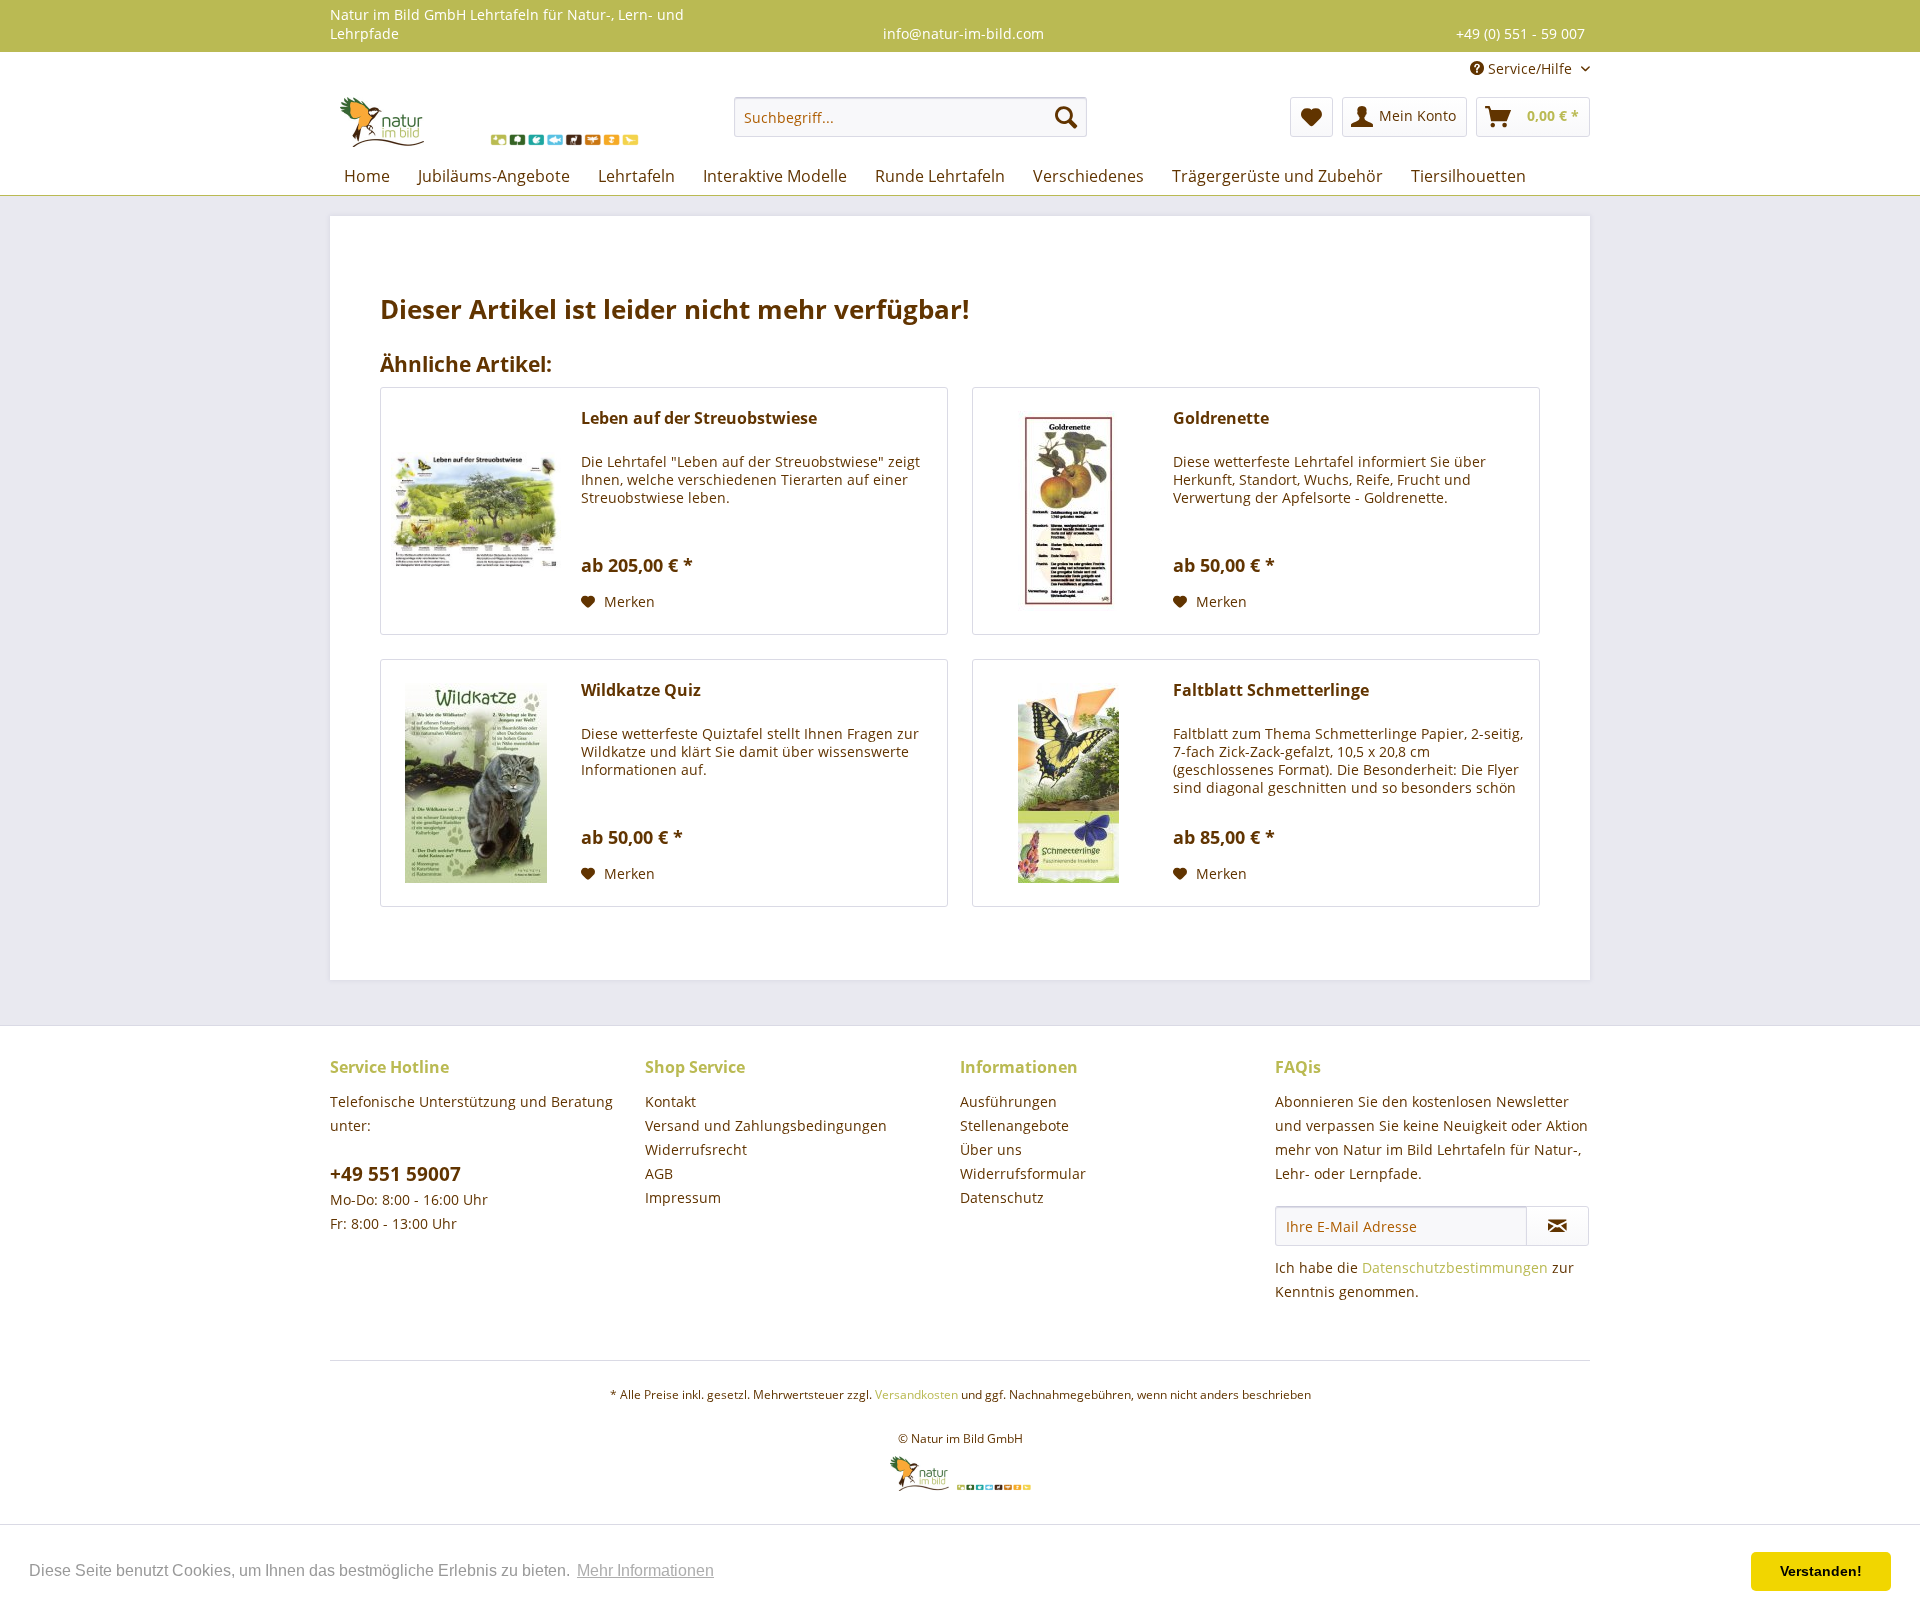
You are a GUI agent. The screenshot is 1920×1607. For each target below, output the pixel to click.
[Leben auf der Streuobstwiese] (476, 511)
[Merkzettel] (1311, 117)
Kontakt (670, 1101)
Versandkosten (916, 1394)
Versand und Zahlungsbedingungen (766, 1125)
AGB (659, 1173)
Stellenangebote (1014, 1125)
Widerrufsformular (1023, 1173)
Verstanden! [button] (1821, 1571)
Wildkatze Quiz (641, 690)
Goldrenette (1221, 418)
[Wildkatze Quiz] (476, 783)
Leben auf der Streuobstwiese (699, 418)
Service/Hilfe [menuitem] (1530, 68)
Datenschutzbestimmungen (1455, 1267)
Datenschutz (1002, 1197)
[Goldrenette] (1068, 511)
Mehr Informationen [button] (645, 1570)
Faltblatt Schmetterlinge (1271, 690)
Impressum (683, 1197)
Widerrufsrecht (696, 1149)
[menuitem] (910, 117)
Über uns (991, 1149)
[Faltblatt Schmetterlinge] (1068, 783)
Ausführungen (1008, 1101)
